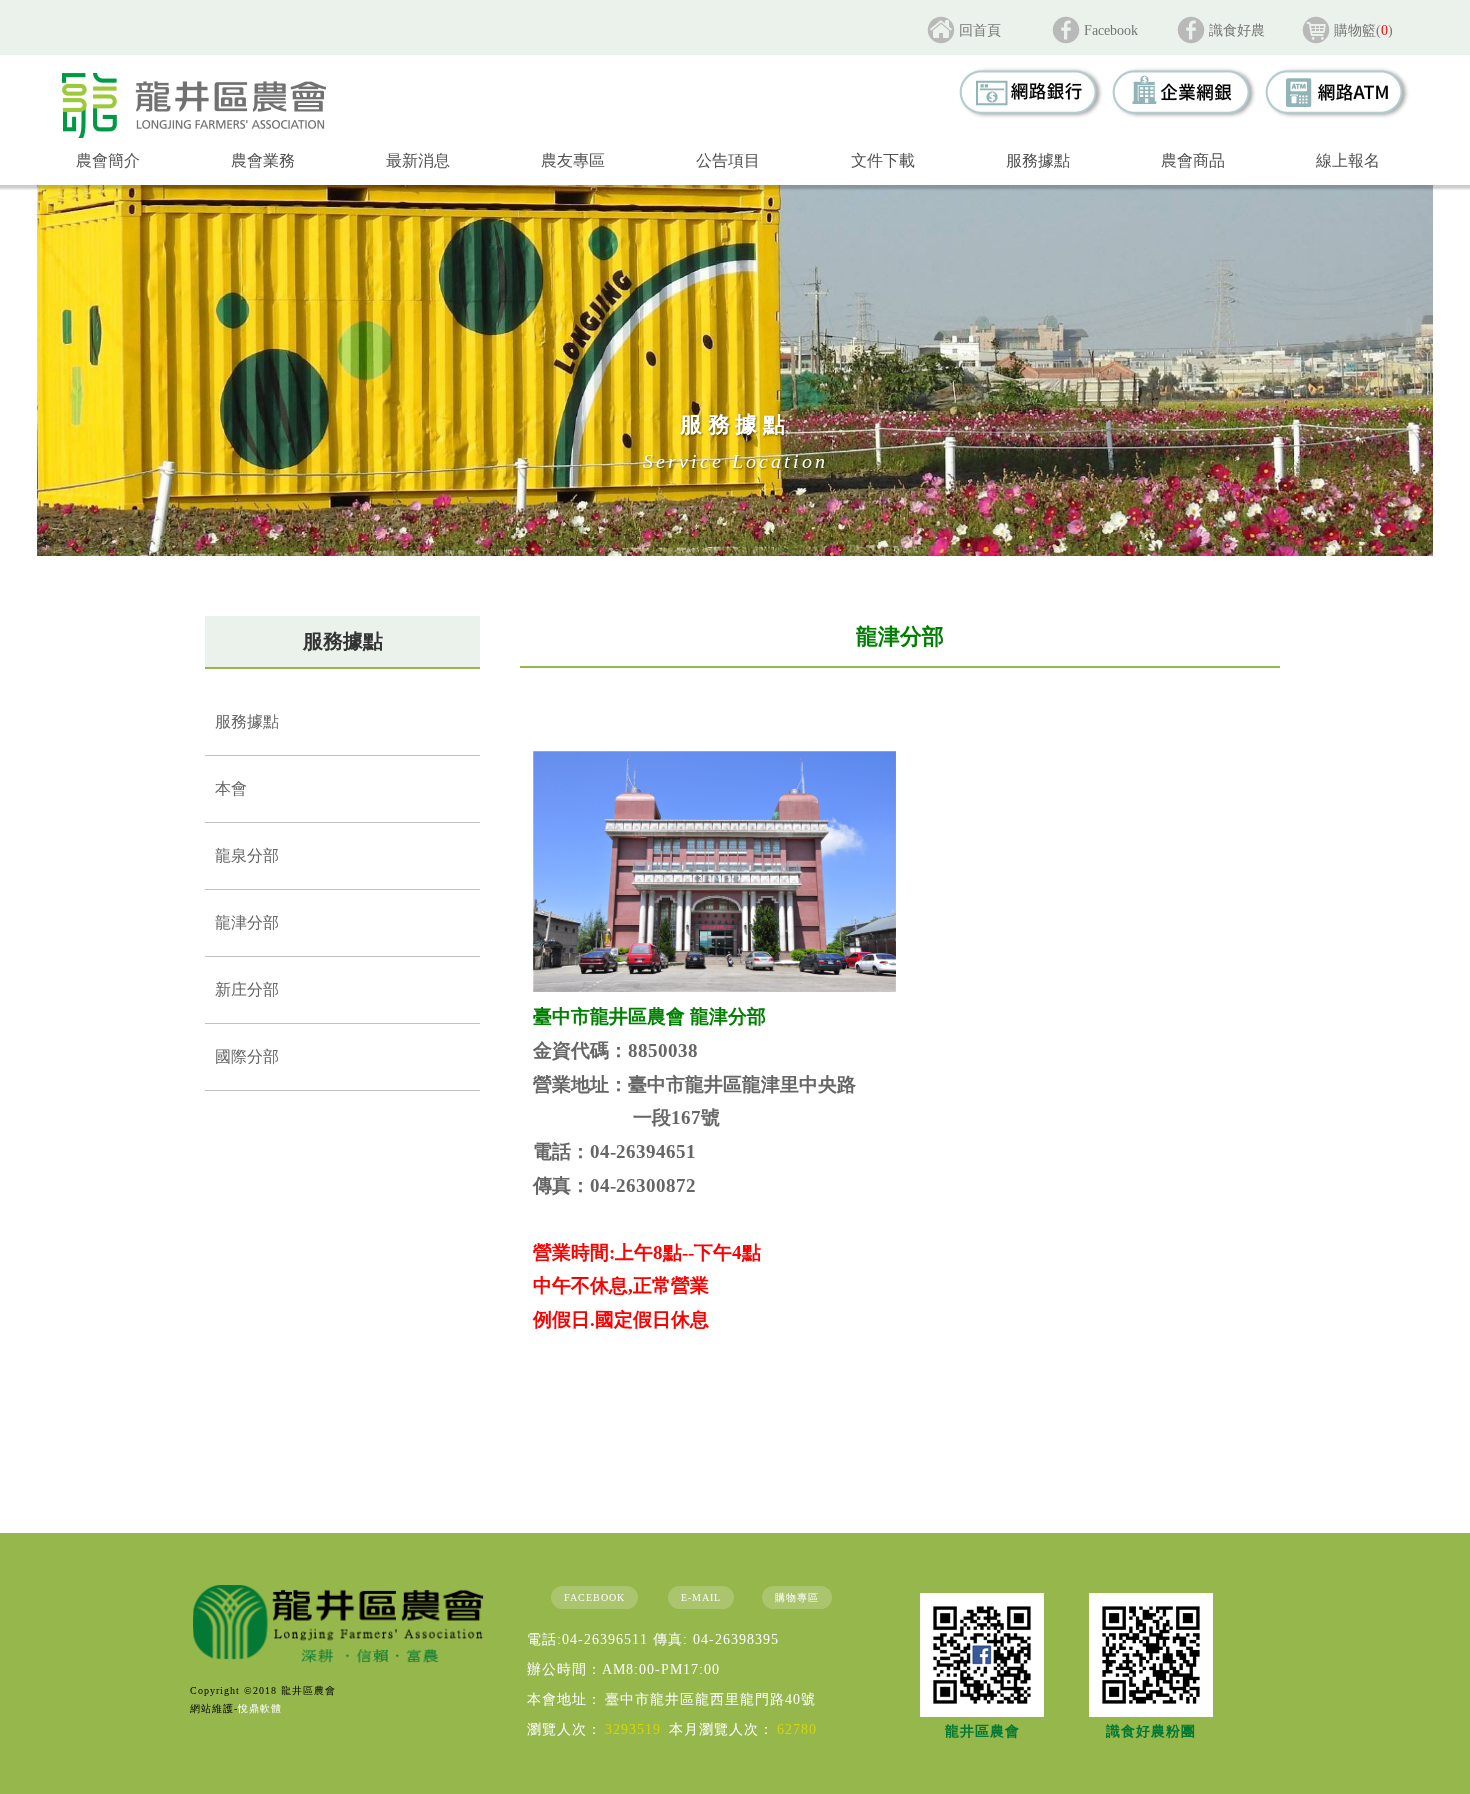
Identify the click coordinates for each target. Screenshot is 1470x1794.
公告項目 (728, 160)
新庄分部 (247, 989)
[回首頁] (194, 105)
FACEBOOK (594, 1597)
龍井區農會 (982, 1731)
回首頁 (980, 30)
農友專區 (573, 160)
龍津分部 (247, 922)
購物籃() (1363, 30)
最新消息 (418, 160)
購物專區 (797, 1597)
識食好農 (1237, 30)
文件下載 (883, 160)
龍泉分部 (247, 855)
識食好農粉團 (1151, 1731)
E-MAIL (701, 1597)
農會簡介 (108, 160)
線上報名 (1348, 160)
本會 (231, 788)
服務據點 (1038, 160)
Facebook (1111, 30)
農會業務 (263, 160)
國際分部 (247, 1056)
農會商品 (1193, 160)
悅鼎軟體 (260, 1708)
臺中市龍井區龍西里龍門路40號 (710, 1699)
